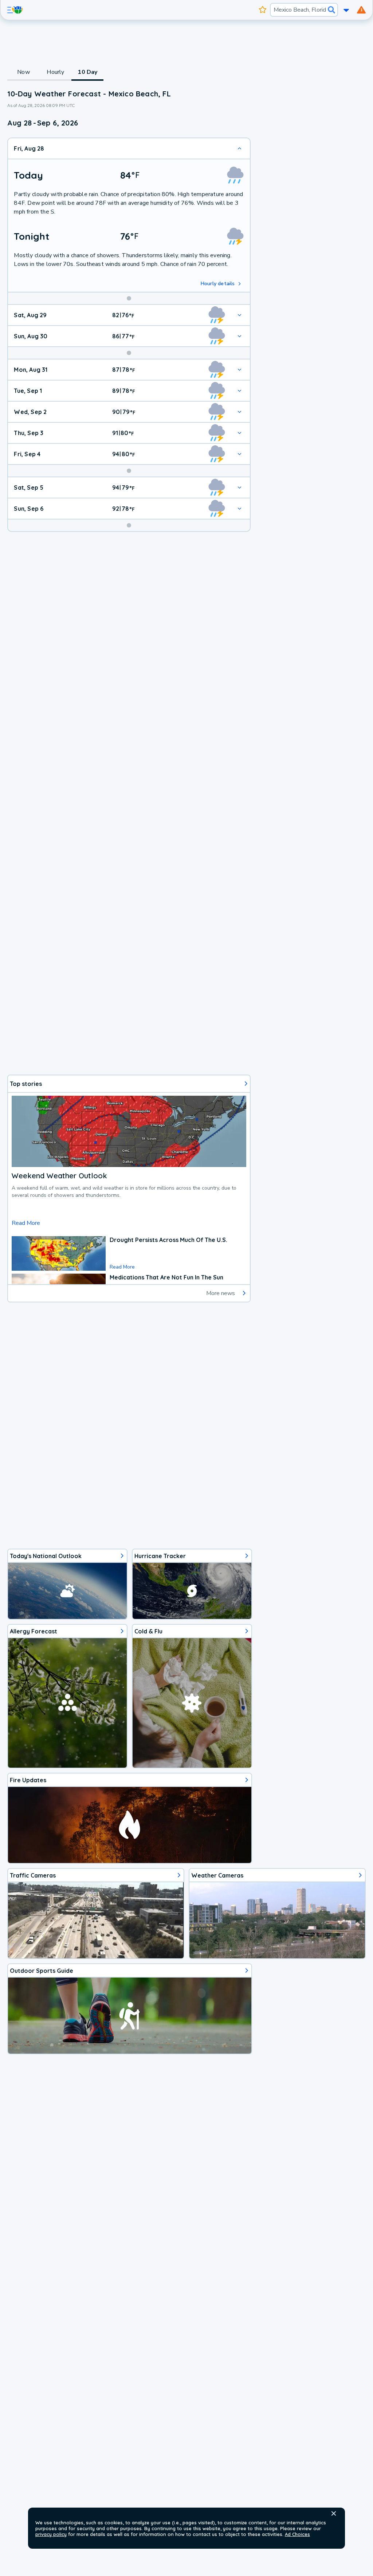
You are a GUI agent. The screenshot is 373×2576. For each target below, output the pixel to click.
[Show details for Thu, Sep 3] (239, 433)
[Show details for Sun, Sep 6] (239, 509)
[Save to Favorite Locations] (263, 10)
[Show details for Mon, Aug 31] (239, 370)
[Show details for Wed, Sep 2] (239, 412)
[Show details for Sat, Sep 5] (239, 487)
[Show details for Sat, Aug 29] (239, 315)
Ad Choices (297, 2534)
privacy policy (51, 2534)
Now (23, 72)
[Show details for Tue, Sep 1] (239, 391)
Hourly (55, 72)
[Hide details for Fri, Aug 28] (239, 148)
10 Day (87, 72)
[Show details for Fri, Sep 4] (239, 454)
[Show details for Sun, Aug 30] (239, 336)
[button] (334, 2513)
